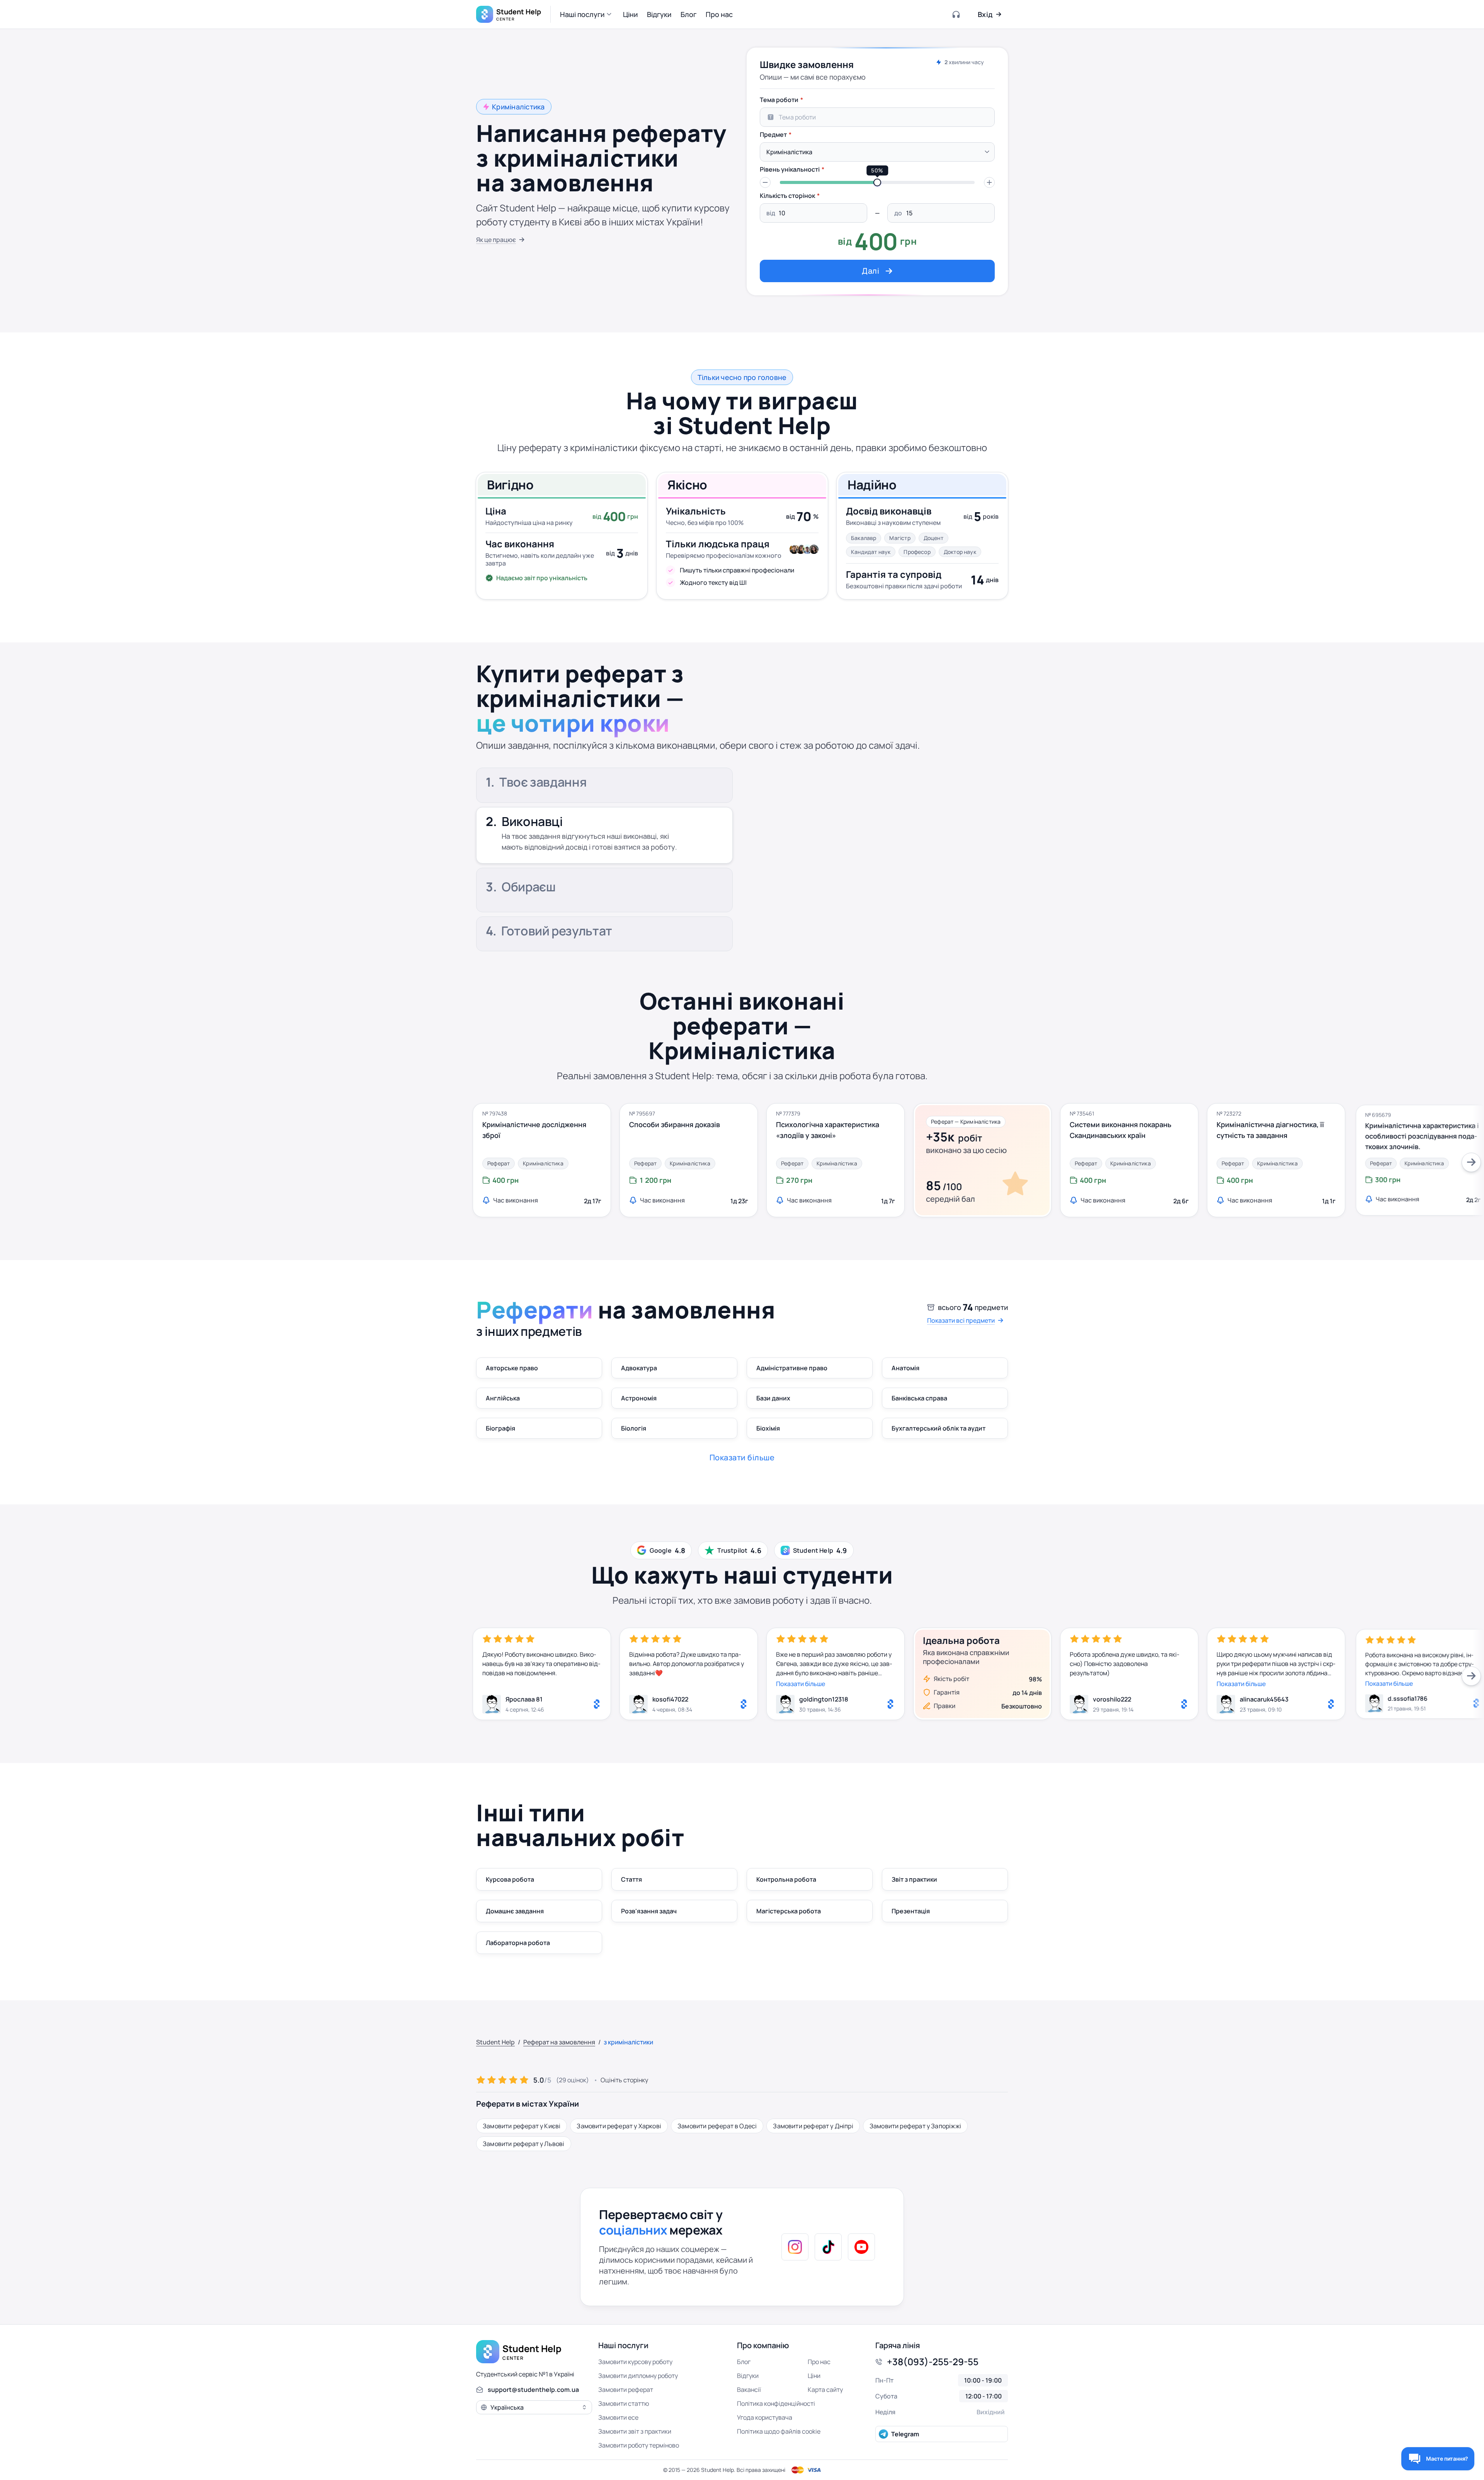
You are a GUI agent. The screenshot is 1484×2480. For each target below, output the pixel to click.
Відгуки (748, 2376)
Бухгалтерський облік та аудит (939, 1428)
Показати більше (801, 1684)
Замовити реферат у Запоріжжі (915, 2126)
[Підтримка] (956, 14)
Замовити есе (618, 2417)
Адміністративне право (792, 1368)
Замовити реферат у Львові (524, 2144)
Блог (744, 2362)
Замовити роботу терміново (639, 2445)
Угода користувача (765, 2417)
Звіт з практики (914, 1879)
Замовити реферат (626, 2390)
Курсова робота (510, 1879)
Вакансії (749, 2390)
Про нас (819, 2362)
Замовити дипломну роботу (638, 2376)
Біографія (500, 1428)
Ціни (814, 2376)
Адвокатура (639, 1368)
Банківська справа (919, 1398)
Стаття (631, 1879)
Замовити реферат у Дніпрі (813, 2126)
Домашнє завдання (515, 1911)
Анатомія (905, 1368)
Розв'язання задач (649, 1911)
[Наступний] (1471, 1162)
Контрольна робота (786, 1879)
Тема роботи (779, 100)
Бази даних (773, 1398)
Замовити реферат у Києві (522, 2126)
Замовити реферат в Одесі (717, 2126)
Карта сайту (825, 2390)
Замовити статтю (624, 2403)
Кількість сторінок (787, 196)
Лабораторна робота (518, 1943)
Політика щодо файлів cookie (779, 2431)
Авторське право (512, 1368)
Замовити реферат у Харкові (619, 2126)
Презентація (911, 1911)
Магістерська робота (789, 1911)
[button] (587, 14)
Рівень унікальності (790, 169)
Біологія (634, 1428)
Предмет (773, 135)
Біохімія (768, 1428)
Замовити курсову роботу (635, 2362)
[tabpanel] (877, 187)
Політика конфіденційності (776, 2403)
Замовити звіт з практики (635, 2431)
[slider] (877, 182)
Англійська (503, 1398)
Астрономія (639, 1398)
